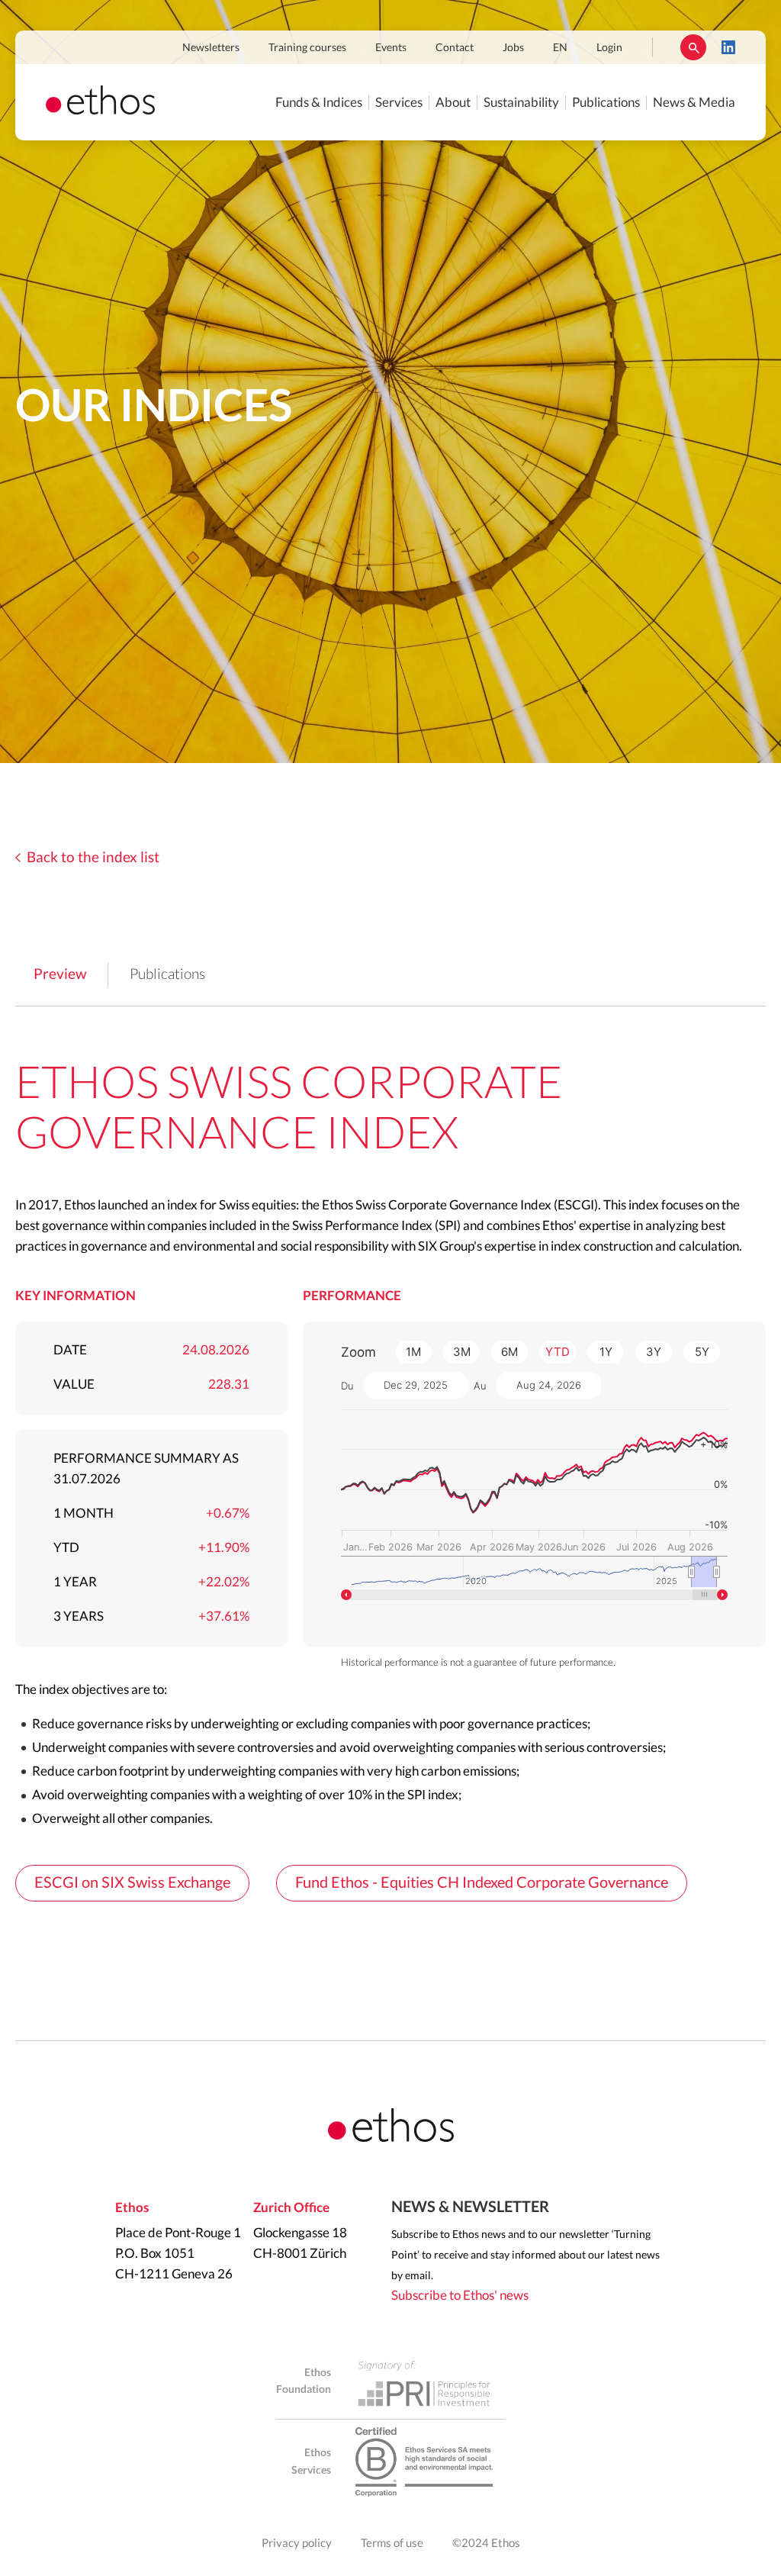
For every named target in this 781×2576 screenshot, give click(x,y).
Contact (455, 48)
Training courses (307, 48)
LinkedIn (728, 47)
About (453, 103)
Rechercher (693, 47)
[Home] (100, 110)
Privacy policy (297, 2544)
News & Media (694, 103)
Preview (60, 975)
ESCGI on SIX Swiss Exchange (132, 1883)
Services (399, 103)
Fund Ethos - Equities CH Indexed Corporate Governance (482, 1883)
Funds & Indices (319, 103)
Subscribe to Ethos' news (460, 2296)
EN (560, 48)
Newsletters (211, 48)
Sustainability (521, 103)
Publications (606, 103)
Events (391, 48)
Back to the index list (93, 858)
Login (609, 48)
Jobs (513, 48)
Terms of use (392, 2544)
